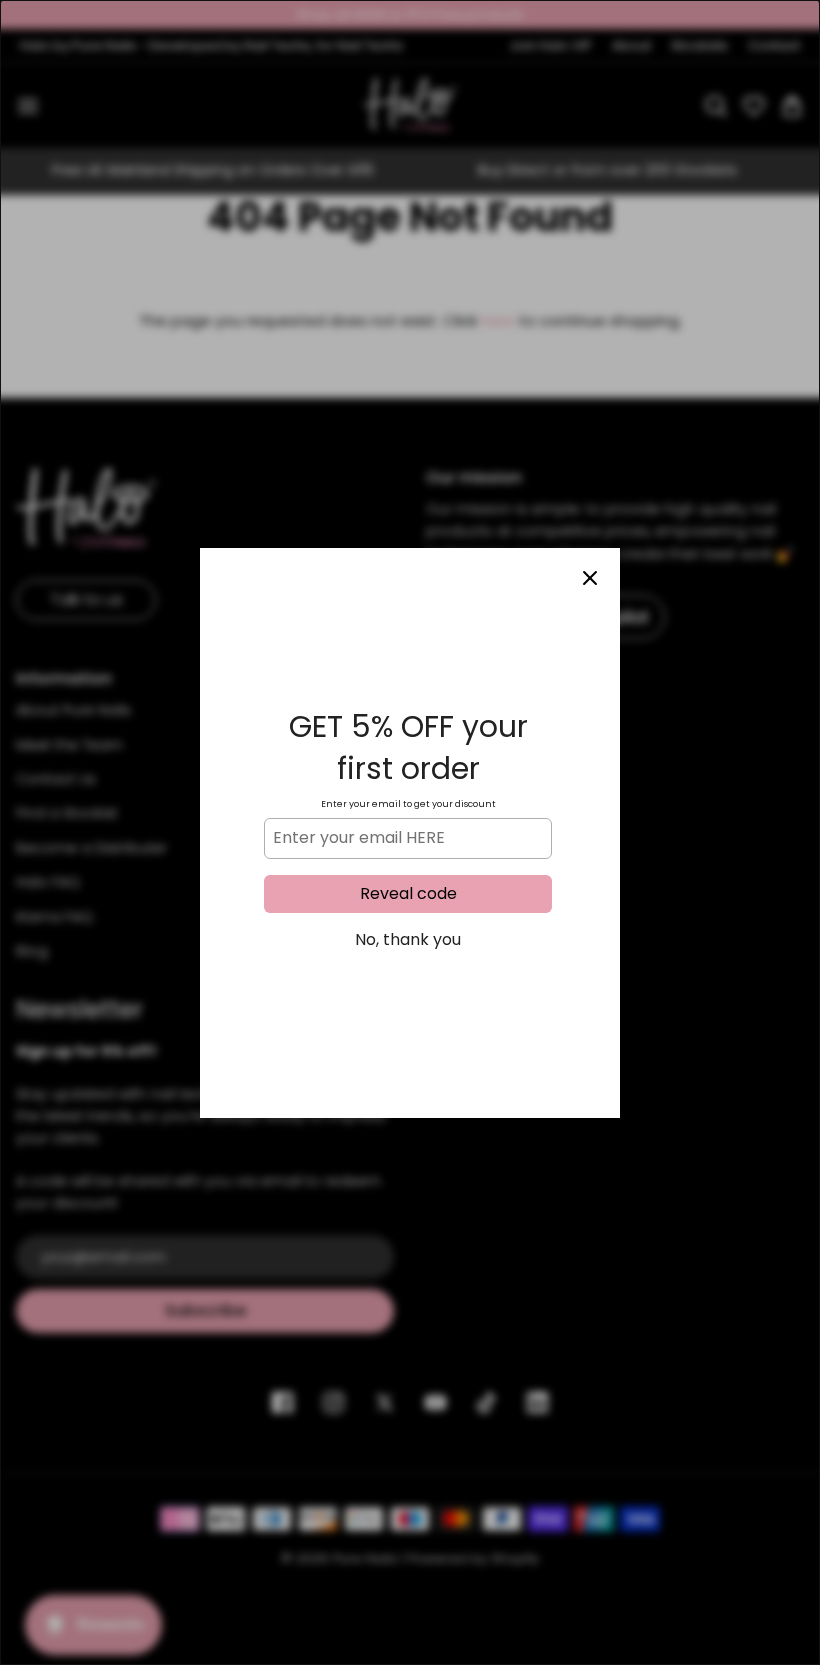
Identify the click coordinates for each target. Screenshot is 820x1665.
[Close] (590, 578)
